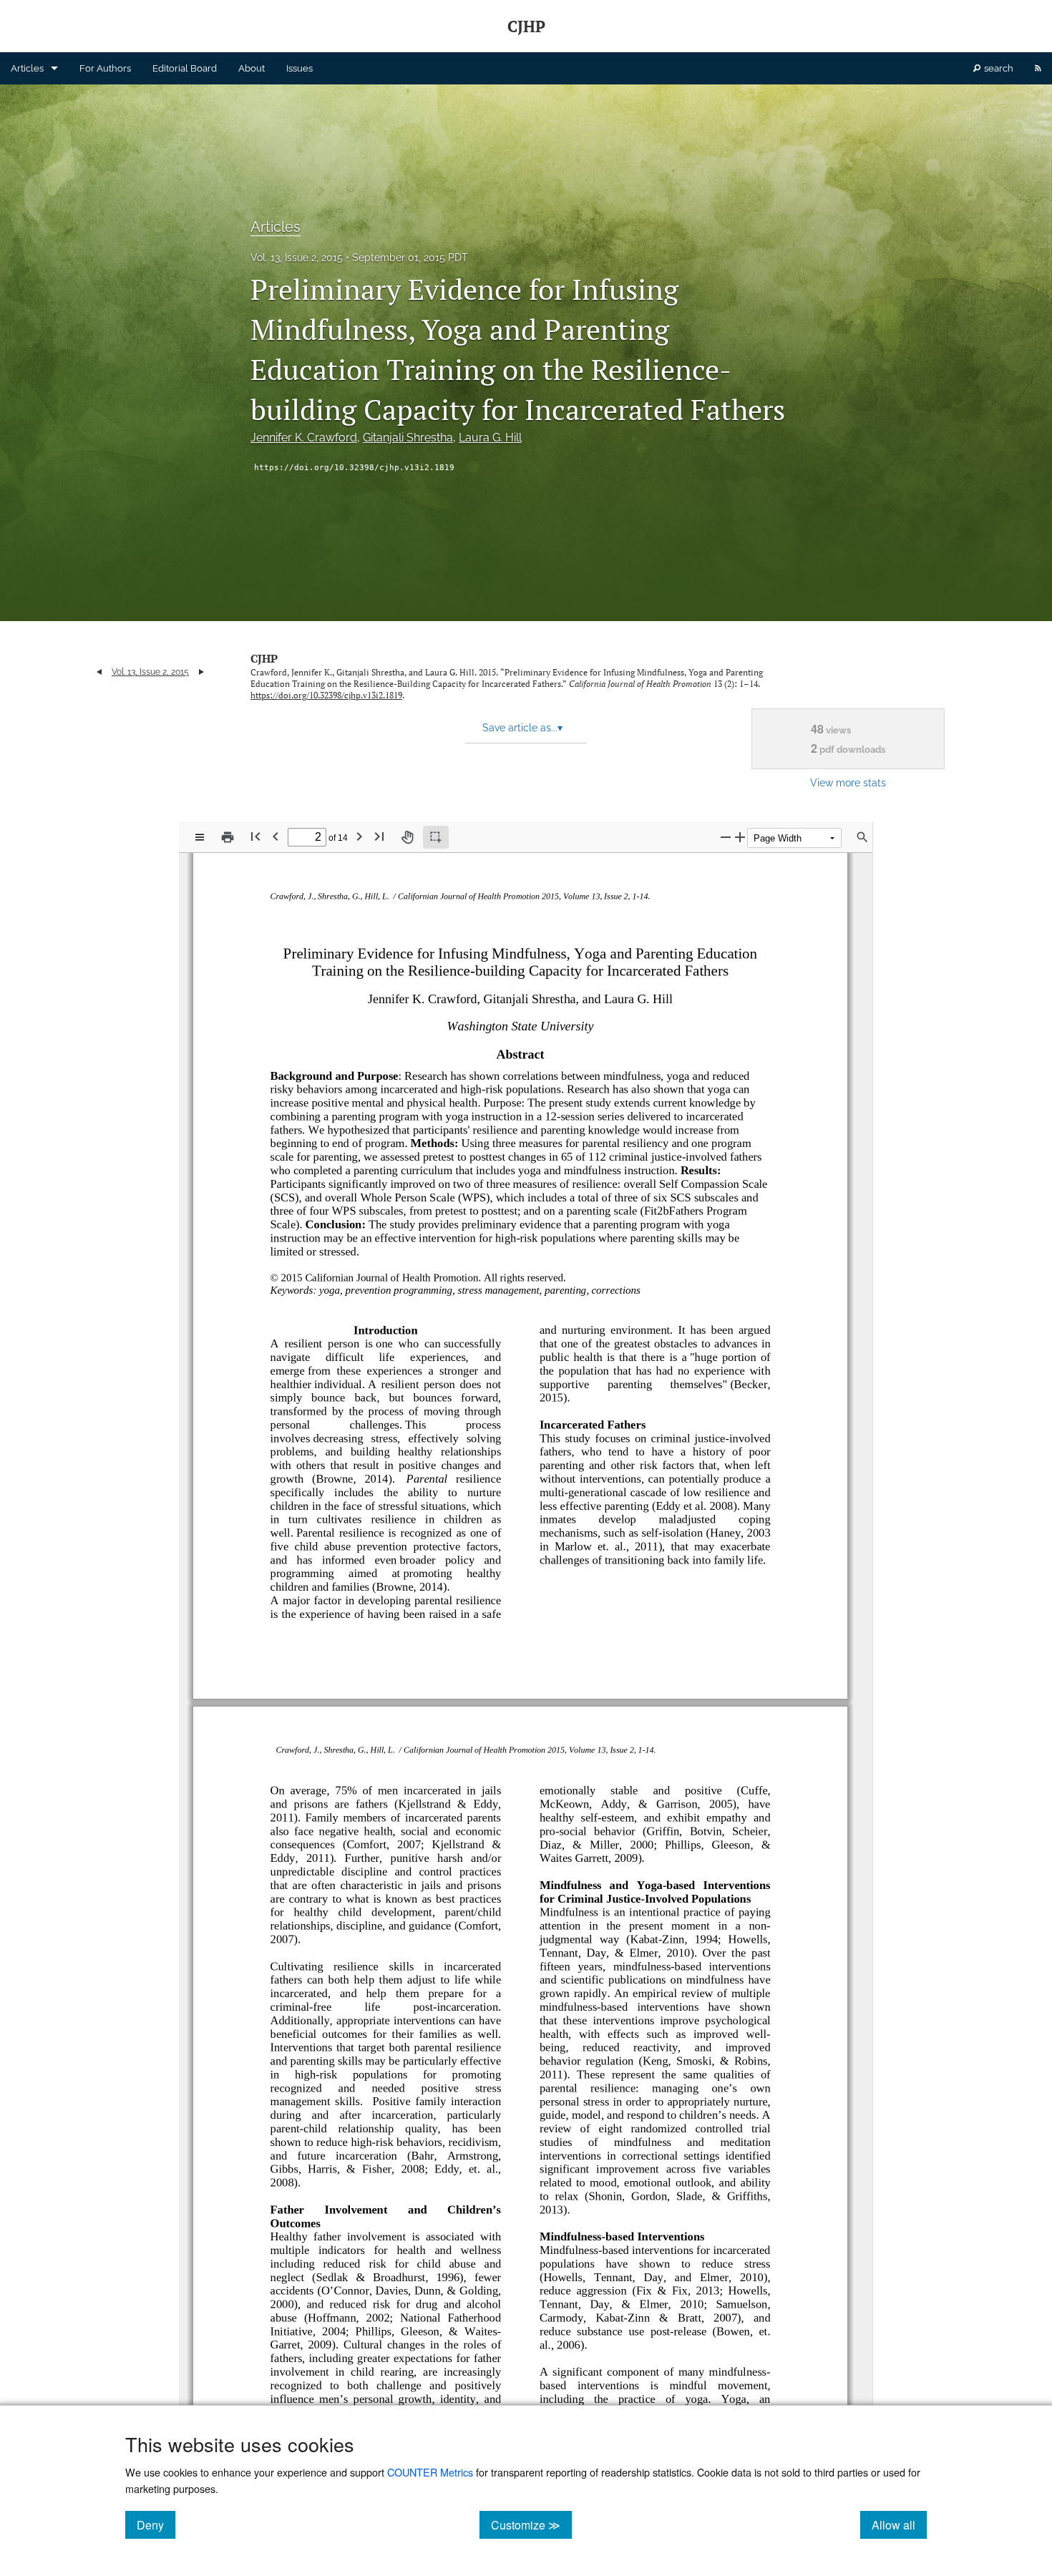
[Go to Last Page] (379, 836)
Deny (156, 2524)
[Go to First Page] (255, 836)
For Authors (105, 68)
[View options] (200, 837)
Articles (27, 68)
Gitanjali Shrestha (408, 438)
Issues (299, 68)
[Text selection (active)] (436, 837)
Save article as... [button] (522, 728)
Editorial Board (185, 68)
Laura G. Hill (490, 438)
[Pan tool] (407, 837)
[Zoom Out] (726, 837)
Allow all (899, 2524)
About (252, 68)
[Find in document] (862, 837)
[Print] (228, 837)
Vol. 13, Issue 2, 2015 (297, 258)
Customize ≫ (531, 2524)
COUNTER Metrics (430, 2472)
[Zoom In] (740, 837)
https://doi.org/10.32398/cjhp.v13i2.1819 (354, 468)
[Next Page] (359, 836)
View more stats (848, 782)
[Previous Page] (276, 836)
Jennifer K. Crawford (304, 438)
